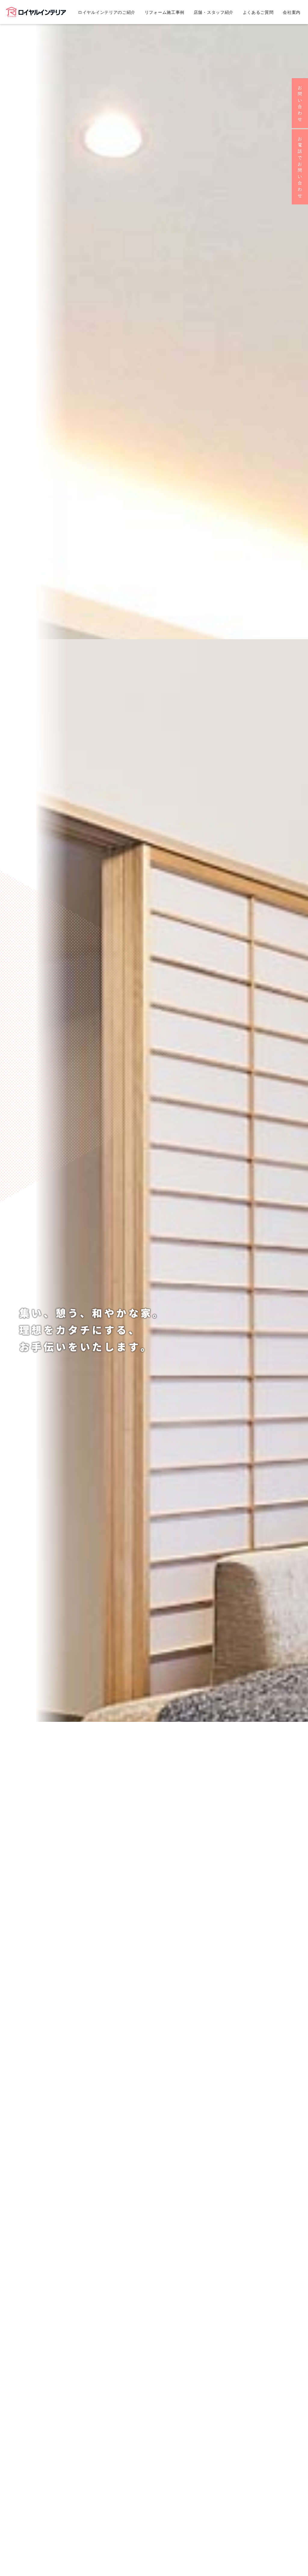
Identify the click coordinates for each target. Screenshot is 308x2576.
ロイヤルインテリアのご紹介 (107, 12)
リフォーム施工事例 (165, 12)
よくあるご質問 (258, 12)
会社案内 (292, 12)
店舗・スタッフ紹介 (214, 12)
